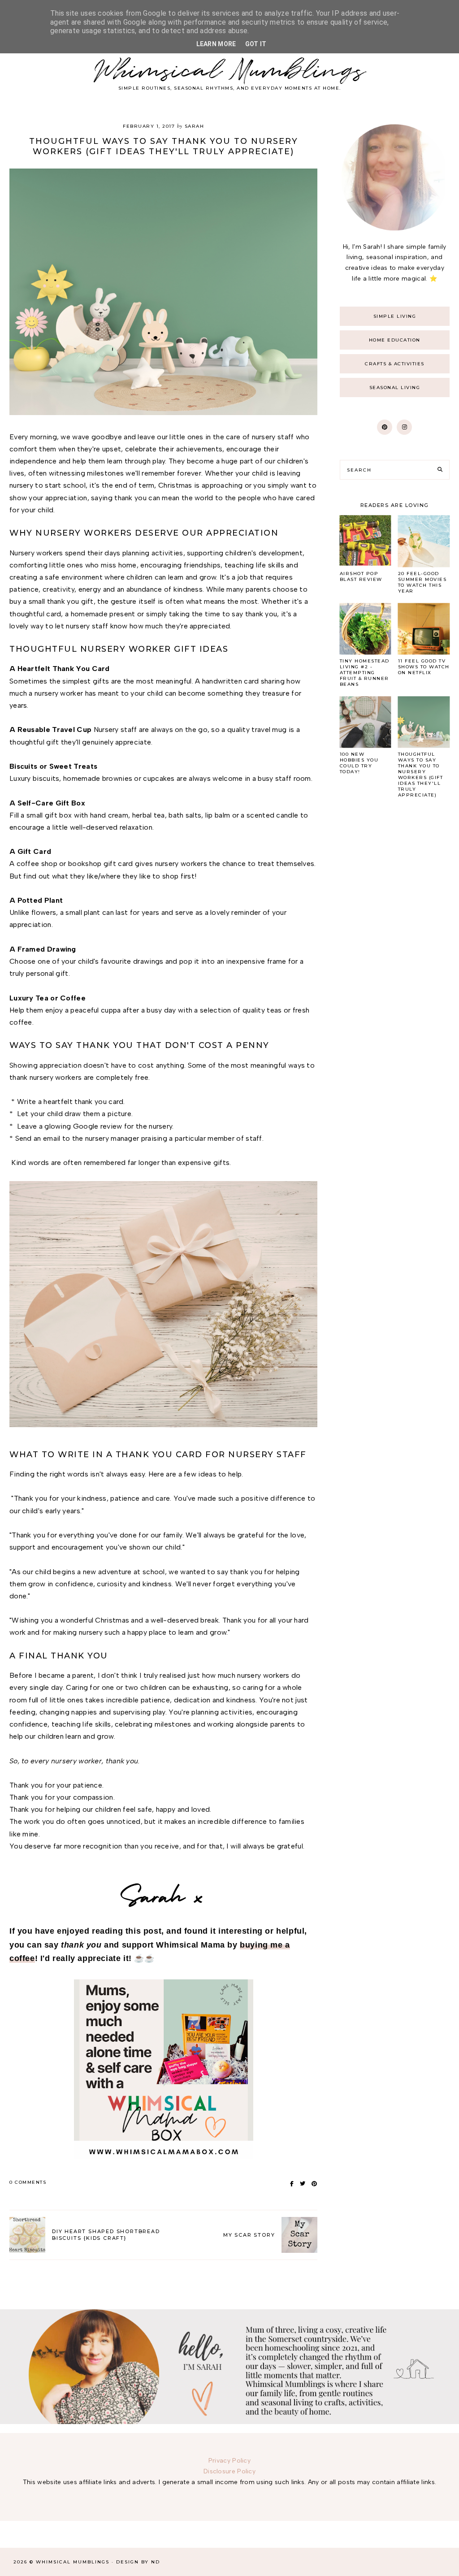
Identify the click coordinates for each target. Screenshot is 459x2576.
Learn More (216, 44)
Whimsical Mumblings (230, 71)
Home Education (395, 340)
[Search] (440, 470)
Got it (256, 44)
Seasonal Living (395, 387)
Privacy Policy (229, 2461)
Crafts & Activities (395, 364)
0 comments (28, 2182)
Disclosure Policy (229, 2471)
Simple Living (395, 316)
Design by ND (138, 2562)
